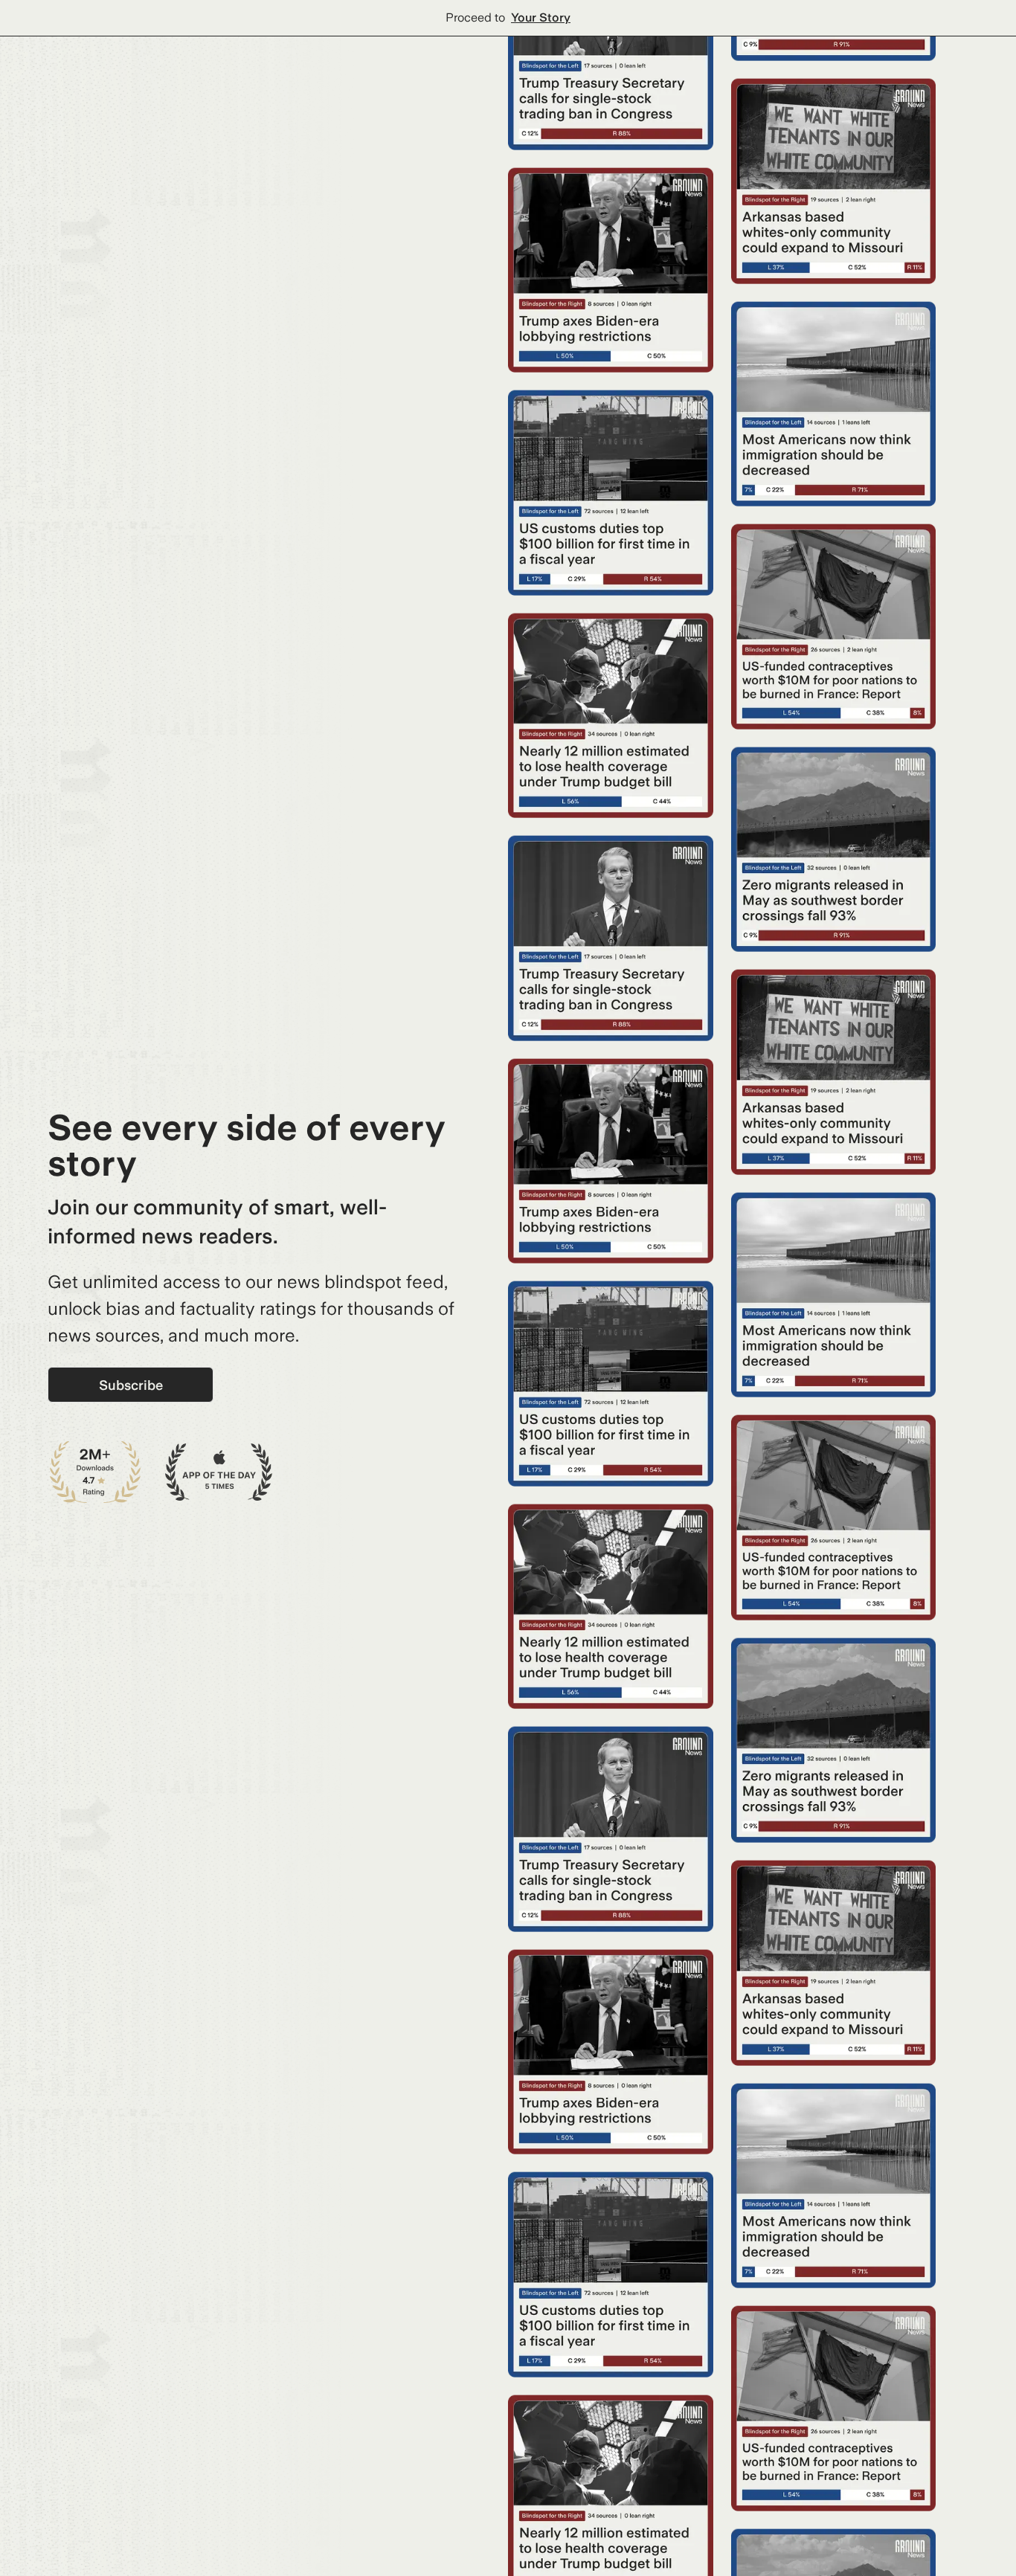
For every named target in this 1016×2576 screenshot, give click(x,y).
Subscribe (131, 1385)
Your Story (541, 17)
